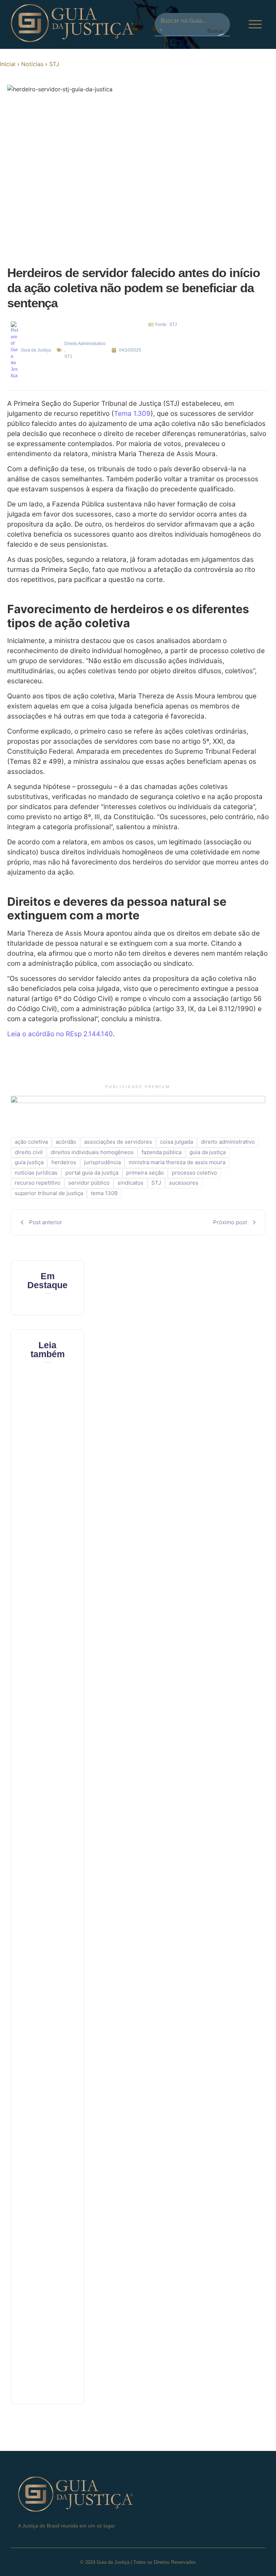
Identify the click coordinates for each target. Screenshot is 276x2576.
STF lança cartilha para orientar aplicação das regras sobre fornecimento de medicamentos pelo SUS (57, 1450)
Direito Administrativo (85, 344)
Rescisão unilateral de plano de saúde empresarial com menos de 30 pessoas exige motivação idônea (51, 1959)
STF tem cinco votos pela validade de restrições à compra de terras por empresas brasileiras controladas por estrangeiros (52, 2133)
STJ (54, 64)
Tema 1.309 (132, 414)
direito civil (29, 1152)
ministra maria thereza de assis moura (177, 1162)
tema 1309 (104, 1193)
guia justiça (29, 1162)
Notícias (32, 64)
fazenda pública (162, 1152)
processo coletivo (194, 1173)
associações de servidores (118, 1142)
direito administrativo (228, 1142)
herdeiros (64, 1162)
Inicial (8, 64)
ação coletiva (31, 1142)
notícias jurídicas (36, 1173)
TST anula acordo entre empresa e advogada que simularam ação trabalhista (48, 1776)
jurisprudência (102, 1162)
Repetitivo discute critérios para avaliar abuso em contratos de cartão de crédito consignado (50, 2325)
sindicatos (130, 1183)
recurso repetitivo (38, 1183)
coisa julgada (176, 1142)
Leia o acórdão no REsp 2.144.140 (60, 1034)
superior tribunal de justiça (49, 1193)
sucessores (184, 1183)
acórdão (66, 1142)
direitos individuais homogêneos (92, 1152)
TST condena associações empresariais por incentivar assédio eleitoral (53, 1624)
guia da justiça (208, 1152)
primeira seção (145, 1173)
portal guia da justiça (92, 1173)
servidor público (89, 1183)
